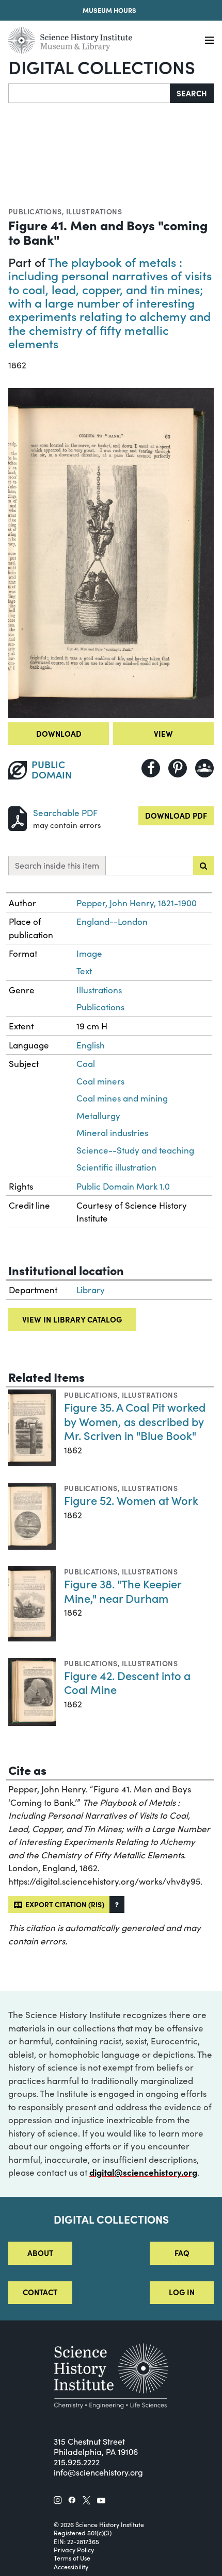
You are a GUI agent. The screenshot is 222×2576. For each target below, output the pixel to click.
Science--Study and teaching (135, 1150)
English (91, 1045)
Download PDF (176, 815)
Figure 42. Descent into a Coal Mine (127, 1682)
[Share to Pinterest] (178, 768)
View (163, 733)
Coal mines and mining (122, 1098)
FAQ (182, 2253)
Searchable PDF (65, 813)
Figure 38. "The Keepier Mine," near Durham (123, 1591)
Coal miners (100, 1081)
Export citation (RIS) (63, 1904)
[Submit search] (203, 866)
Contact (40, 2292)
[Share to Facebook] (151, 768)
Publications (35, 211)
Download (59, 733)
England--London (112, 921)
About (40, 2253)
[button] (117, 1904)
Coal (86, 1064)
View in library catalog (72, 1319)
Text (84, 971)
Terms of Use (72, 2558)
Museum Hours (109, 10)
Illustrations (94, 211)
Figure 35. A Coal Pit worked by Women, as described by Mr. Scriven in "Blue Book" (135, 1421)
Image (89, 953)
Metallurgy (98, 1116)
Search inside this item (57, 865)
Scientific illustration (116, 1167)
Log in (182, 2292)
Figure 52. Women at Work (131, 1500)
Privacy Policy (74, 2550)
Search (192, 93)
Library (91, 1290)
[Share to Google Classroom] (204, 768)
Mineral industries (112, 1133)
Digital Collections (102, 66)
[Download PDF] (18, 817)
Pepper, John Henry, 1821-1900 (137, 903)
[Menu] (209, 40)
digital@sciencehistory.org (143, 2172)
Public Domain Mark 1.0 (123, 1186)
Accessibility (71, 2567)
